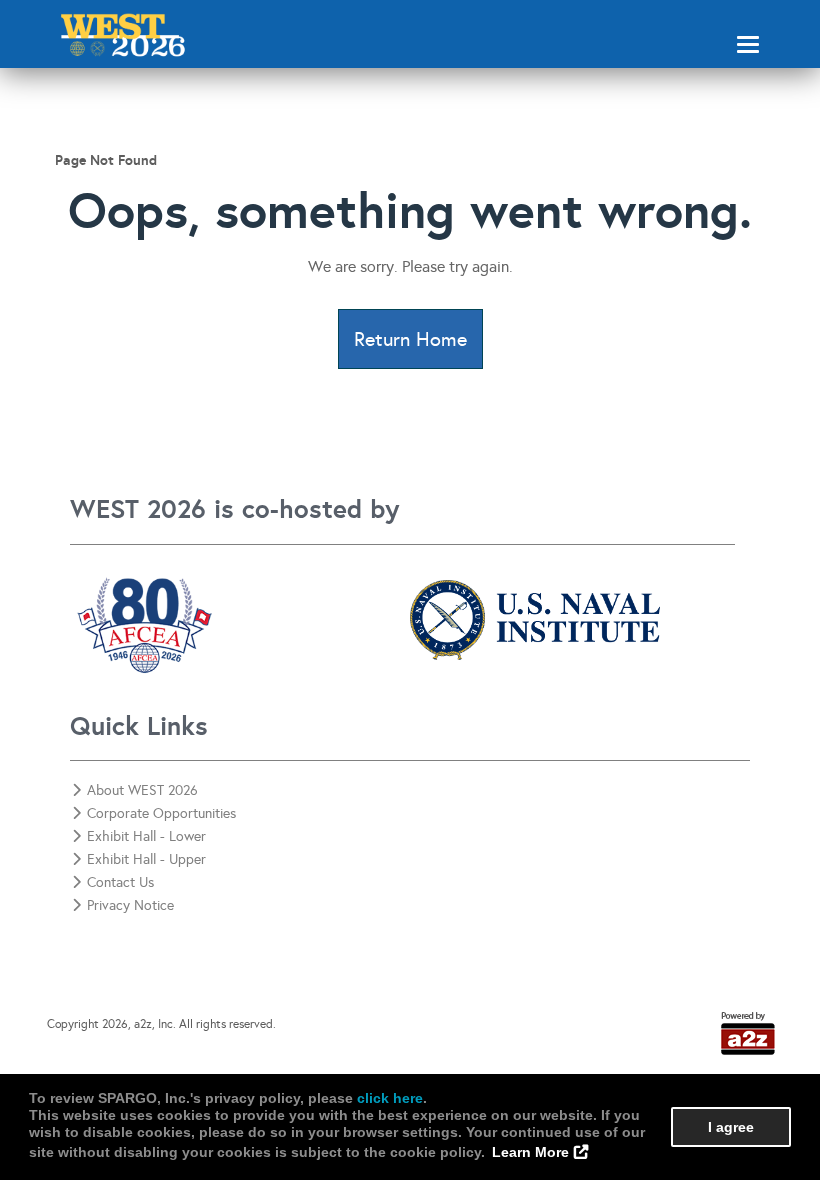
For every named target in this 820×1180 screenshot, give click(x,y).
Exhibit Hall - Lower (146, 836)
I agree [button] (731, 1127)
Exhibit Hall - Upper (146, 859)
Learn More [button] (530, 1152)
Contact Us (120, 882)
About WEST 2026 (142, 790)
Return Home (410, 339)
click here (390, 1098)
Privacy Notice (130, 905)
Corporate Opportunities (161, 813)
